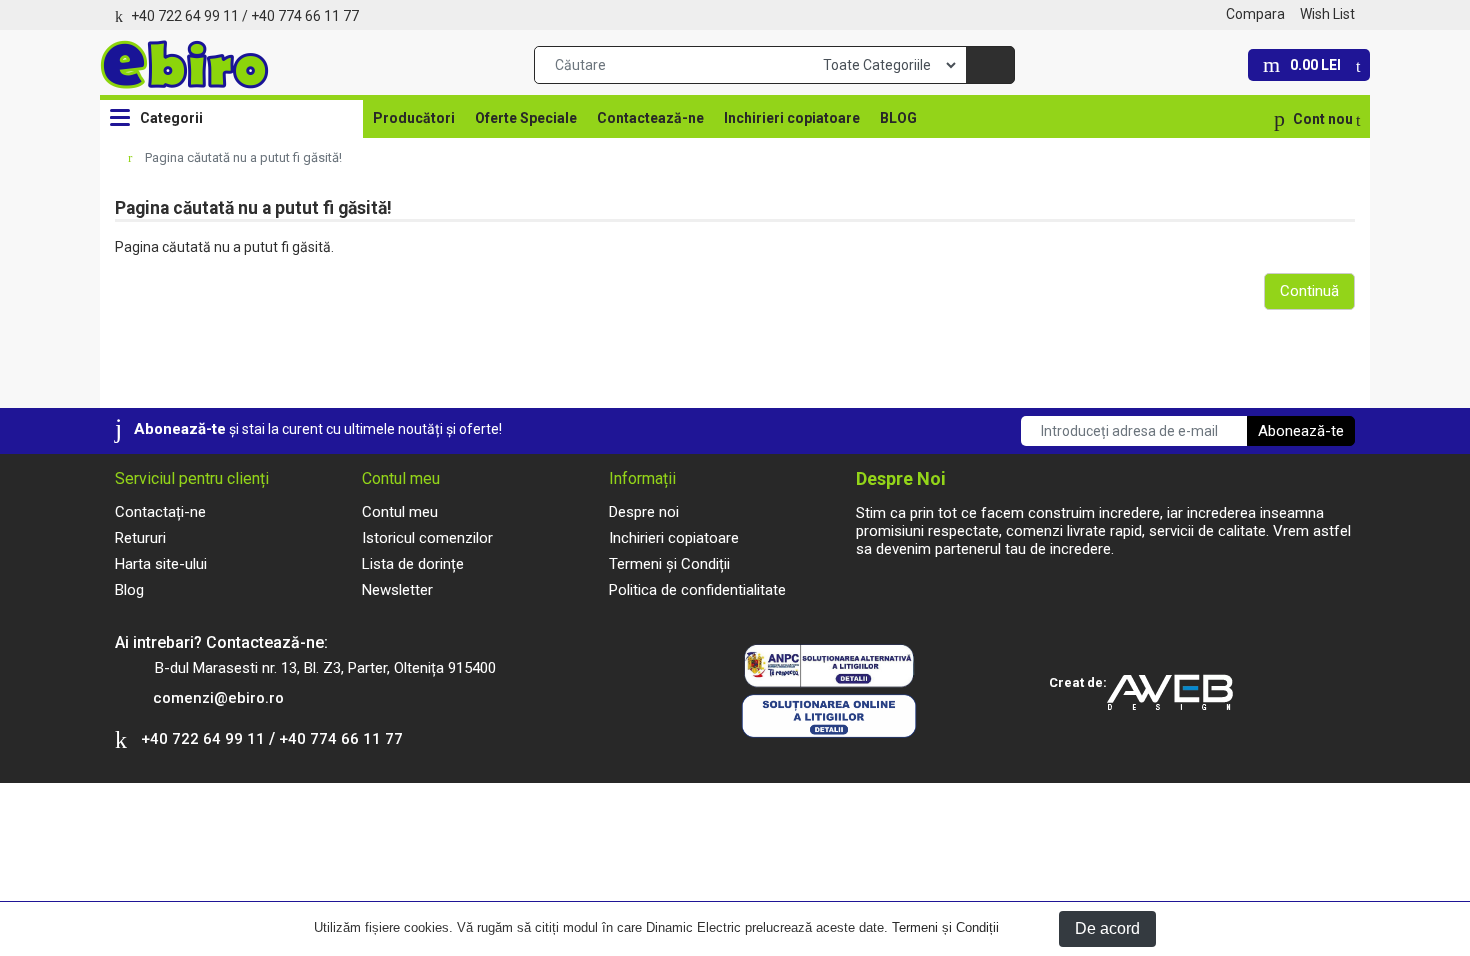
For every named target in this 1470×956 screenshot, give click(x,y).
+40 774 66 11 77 (305, 16)
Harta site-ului (161, 564)
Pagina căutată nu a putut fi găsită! (243, 157)
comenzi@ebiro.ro (218, 698)
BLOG (898, 118)
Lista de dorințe (413, 564)
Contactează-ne (650, 118)
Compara (1255, 14)
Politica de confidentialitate (697, 590)
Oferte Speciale (526, 118)
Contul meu (400, 512)
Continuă (1309, 291)
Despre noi (644, 512)
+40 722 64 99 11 (185, 16)
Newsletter (397, 590)
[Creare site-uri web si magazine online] (1179, 693)
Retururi (140, 538)
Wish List (1327, 14)
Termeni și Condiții (945, 927)
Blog (129, 590)
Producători (414, 118)
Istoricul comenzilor (427, 538)
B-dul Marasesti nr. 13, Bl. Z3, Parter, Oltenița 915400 (325, 668)
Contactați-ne (160, 512)
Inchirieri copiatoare (792, 118)
